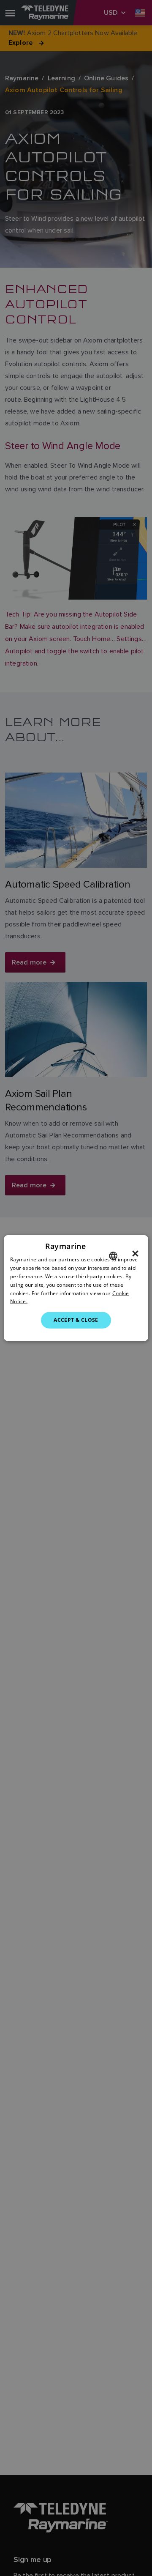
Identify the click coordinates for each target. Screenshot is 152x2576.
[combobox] (113, 1256)
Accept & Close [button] (76, 1320)
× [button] (135, 1254)
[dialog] (76, 1288)
